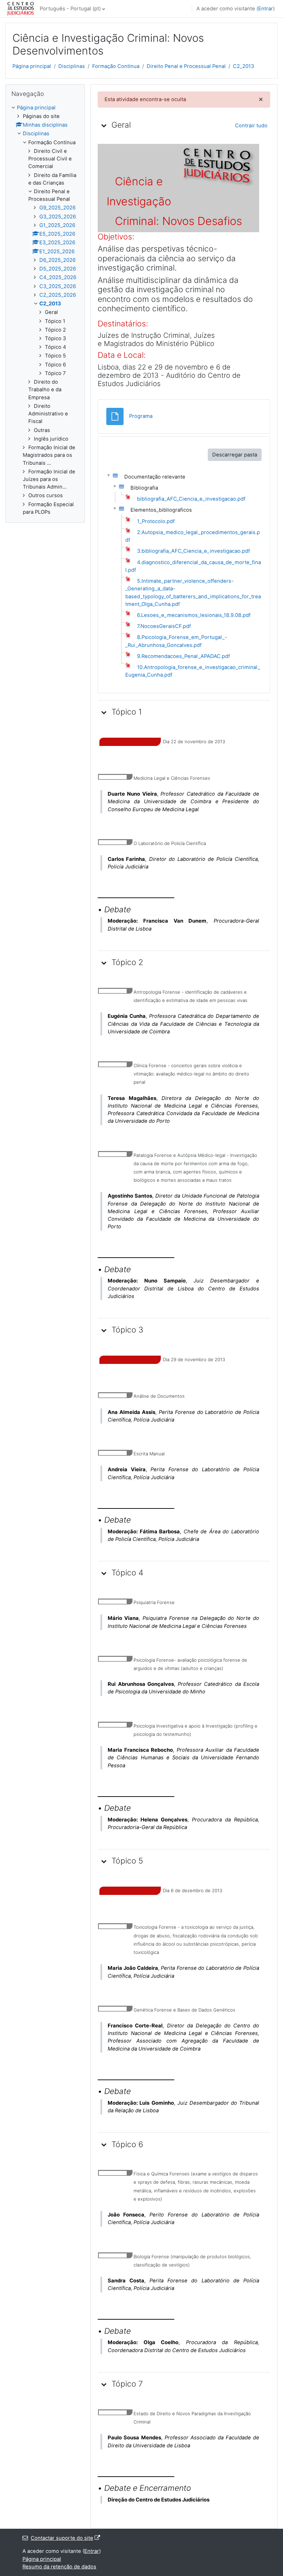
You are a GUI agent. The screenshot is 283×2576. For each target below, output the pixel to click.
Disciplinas (72, 66)
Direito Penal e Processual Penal (186, 66)
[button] (104, 125)
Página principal (32, 66)
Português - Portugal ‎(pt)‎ (70, 9)
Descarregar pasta (235, 455)
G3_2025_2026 (58, 217)
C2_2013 (243, 66)
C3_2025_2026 (58, 286)
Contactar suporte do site (62, 2538)
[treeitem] (45, 310)
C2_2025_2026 (58, 295)
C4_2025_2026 (58, 277)
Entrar (266, 9)
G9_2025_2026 (57, 208)
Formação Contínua (116, 66)
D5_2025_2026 (58, 269)
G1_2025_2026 (57, 225)
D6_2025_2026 (57, 260)
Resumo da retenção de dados (59, 2567)
